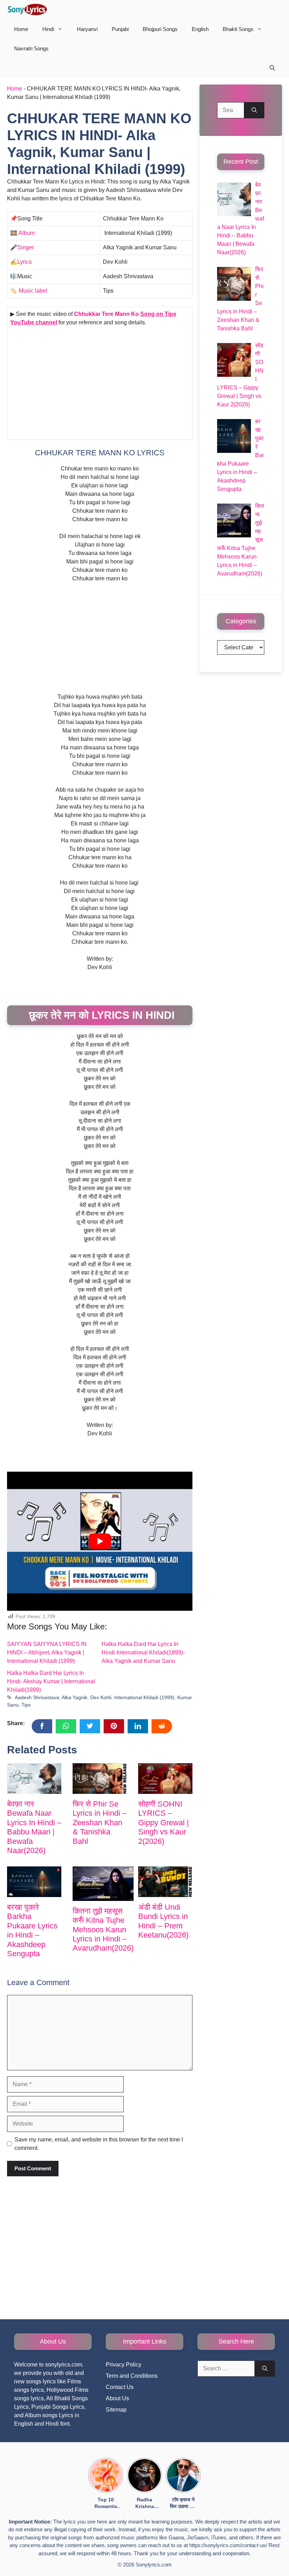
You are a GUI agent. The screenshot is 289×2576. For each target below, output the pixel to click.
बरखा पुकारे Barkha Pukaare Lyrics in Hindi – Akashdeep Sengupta (32, 1930)
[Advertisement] (100, 385)
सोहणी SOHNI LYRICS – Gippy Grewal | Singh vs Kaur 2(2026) (164, 1823)
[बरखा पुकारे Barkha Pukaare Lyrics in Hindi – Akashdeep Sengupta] (34, 1882)
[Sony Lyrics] (27, 10)
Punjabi (120, 29)
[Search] (254, 110)
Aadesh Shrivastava (37, 1698)
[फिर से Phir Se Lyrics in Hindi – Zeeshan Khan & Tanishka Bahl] (100, 1779)
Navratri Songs (31, 48)
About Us (117, 2398)
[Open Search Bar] (272, 68)
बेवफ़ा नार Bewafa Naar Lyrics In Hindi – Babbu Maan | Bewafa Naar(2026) (34, 1827)
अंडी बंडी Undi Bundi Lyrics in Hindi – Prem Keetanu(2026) (163, 1921)
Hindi (48, 29)
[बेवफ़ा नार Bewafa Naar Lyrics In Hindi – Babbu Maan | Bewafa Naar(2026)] (34, 1779)
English (200, 29)
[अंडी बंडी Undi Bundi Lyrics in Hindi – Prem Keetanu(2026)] (165, 1882)
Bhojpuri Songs (160, 29)
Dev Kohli (101, 1698)
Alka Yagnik (75, 1698)
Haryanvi (87, 29)
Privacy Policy (124, 2365)
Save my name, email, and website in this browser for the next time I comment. (99, 2144)
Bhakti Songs (238, 29)
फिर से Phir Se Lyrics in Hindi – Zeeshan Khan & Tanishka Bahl (100, 1823)
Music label (32, 291)
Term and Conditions (132, 2376)
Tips (26, 1705)
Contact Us (120, 2387)
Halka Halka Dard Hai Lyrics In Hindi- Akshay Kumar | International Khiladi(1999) (51, 1681)
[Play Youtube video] (100, 1541)
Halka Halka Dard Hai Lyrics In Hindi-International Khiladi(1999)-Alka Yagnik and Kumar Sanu (143, 1652)
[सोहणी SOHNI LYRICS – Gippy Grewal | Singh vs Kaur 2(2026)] (165, 1779)
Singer (26, 247)
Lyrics (24, 262)
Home (21, 29)
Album (26, 233)
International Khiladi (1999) (144, 1698)
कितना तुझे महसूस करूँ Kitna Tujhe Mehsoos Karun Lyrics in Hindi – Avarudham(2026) (103, 1930)
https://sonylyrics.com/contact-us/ (228, 2545)
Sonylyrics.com (154, 2565)
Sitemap (116, 2410)
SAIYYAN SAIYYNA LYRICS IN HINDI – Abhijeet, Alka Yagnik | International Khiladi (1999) (47, 1652)
